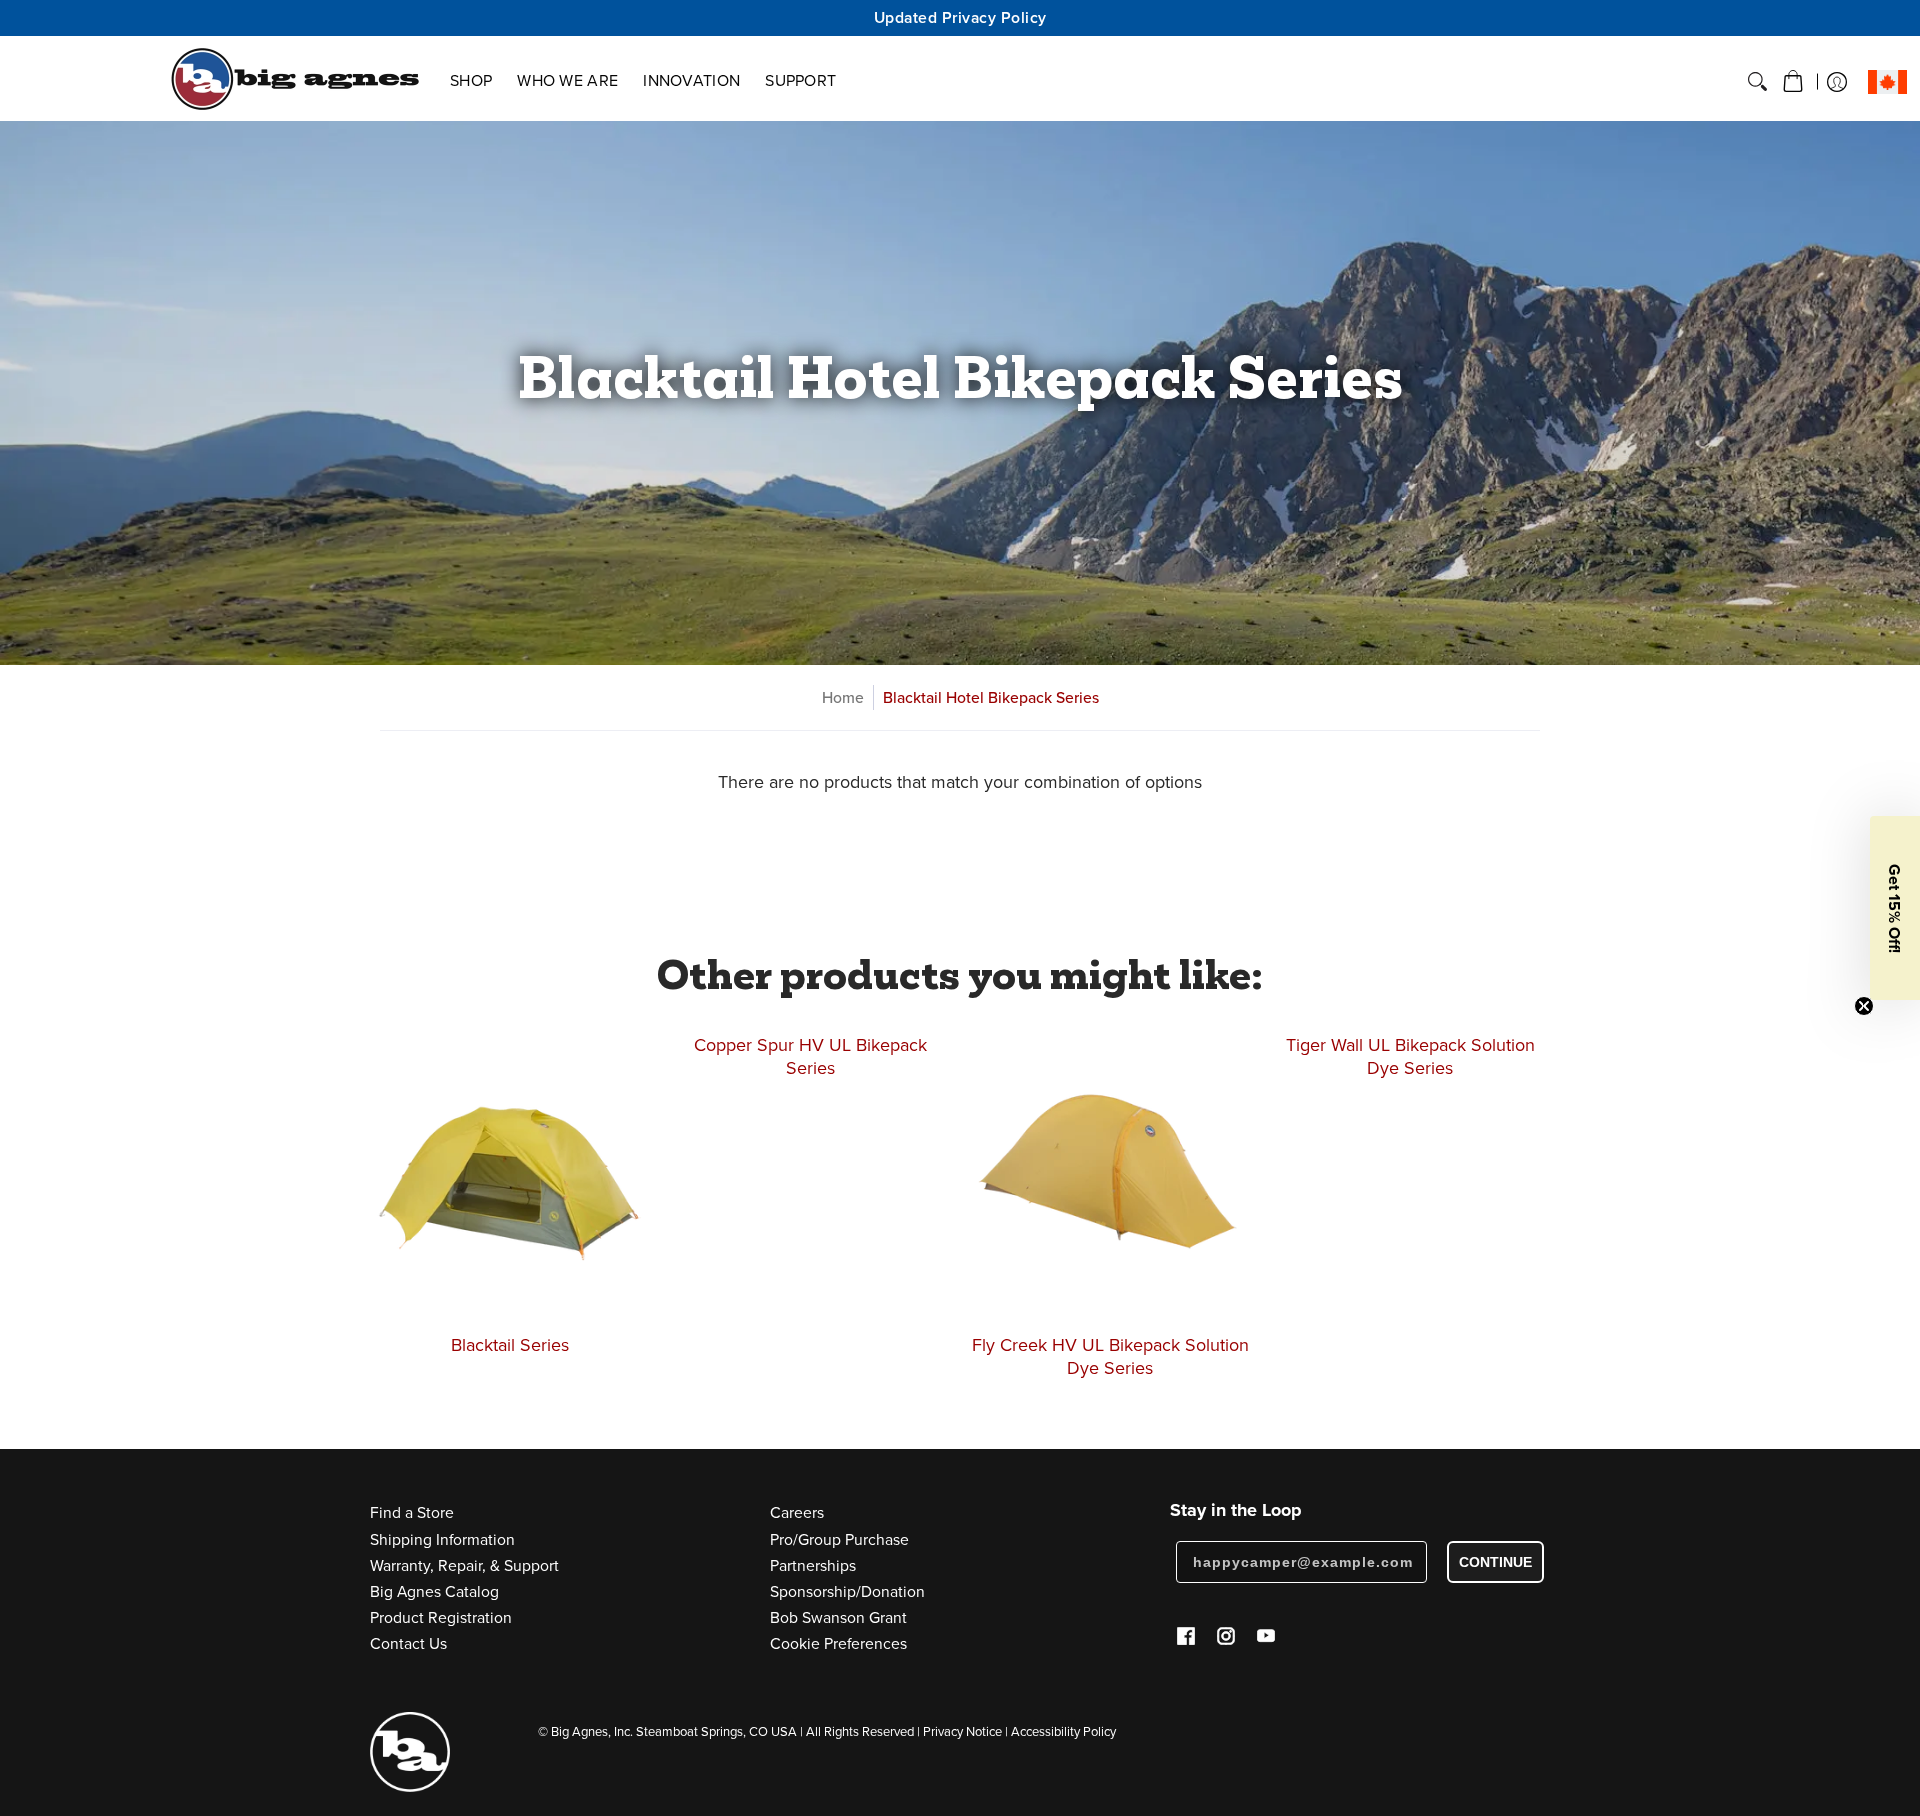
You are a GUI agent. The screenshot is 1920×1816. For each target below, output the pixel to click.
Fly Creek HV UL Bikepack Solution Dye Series (1110, 1356)
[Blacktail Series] (510, 1174)
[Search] (1757, 82)
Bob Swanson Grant (838, 1617)
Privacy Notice (962, 1731)
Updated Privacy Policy (960, 17)
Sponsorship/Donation (847, 1591)
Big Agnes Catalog (434, 1591)
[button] (1793, 82)
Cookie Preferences (838, 1643)
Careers (797, 1512)
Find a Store (412, 1512)
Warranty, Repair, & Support (464, 1565)
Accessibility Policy (1063, 1731)
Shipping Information (442, 1539)
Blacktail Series (510, 1344)
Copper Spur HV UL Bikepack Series (810, 1056)
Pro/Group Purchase (839, 1539)
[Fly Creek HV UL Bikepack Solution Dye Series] (1110, 1174)
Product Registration (441, 1617)
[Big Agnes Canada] (295, 79)
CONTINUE (1495, 1562)
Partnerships (813, 1565)
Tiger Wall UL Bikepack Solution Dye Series (1410, 1056)
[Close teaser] (1864, 1006)
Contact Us (408, 1643)
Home (843, 697)
